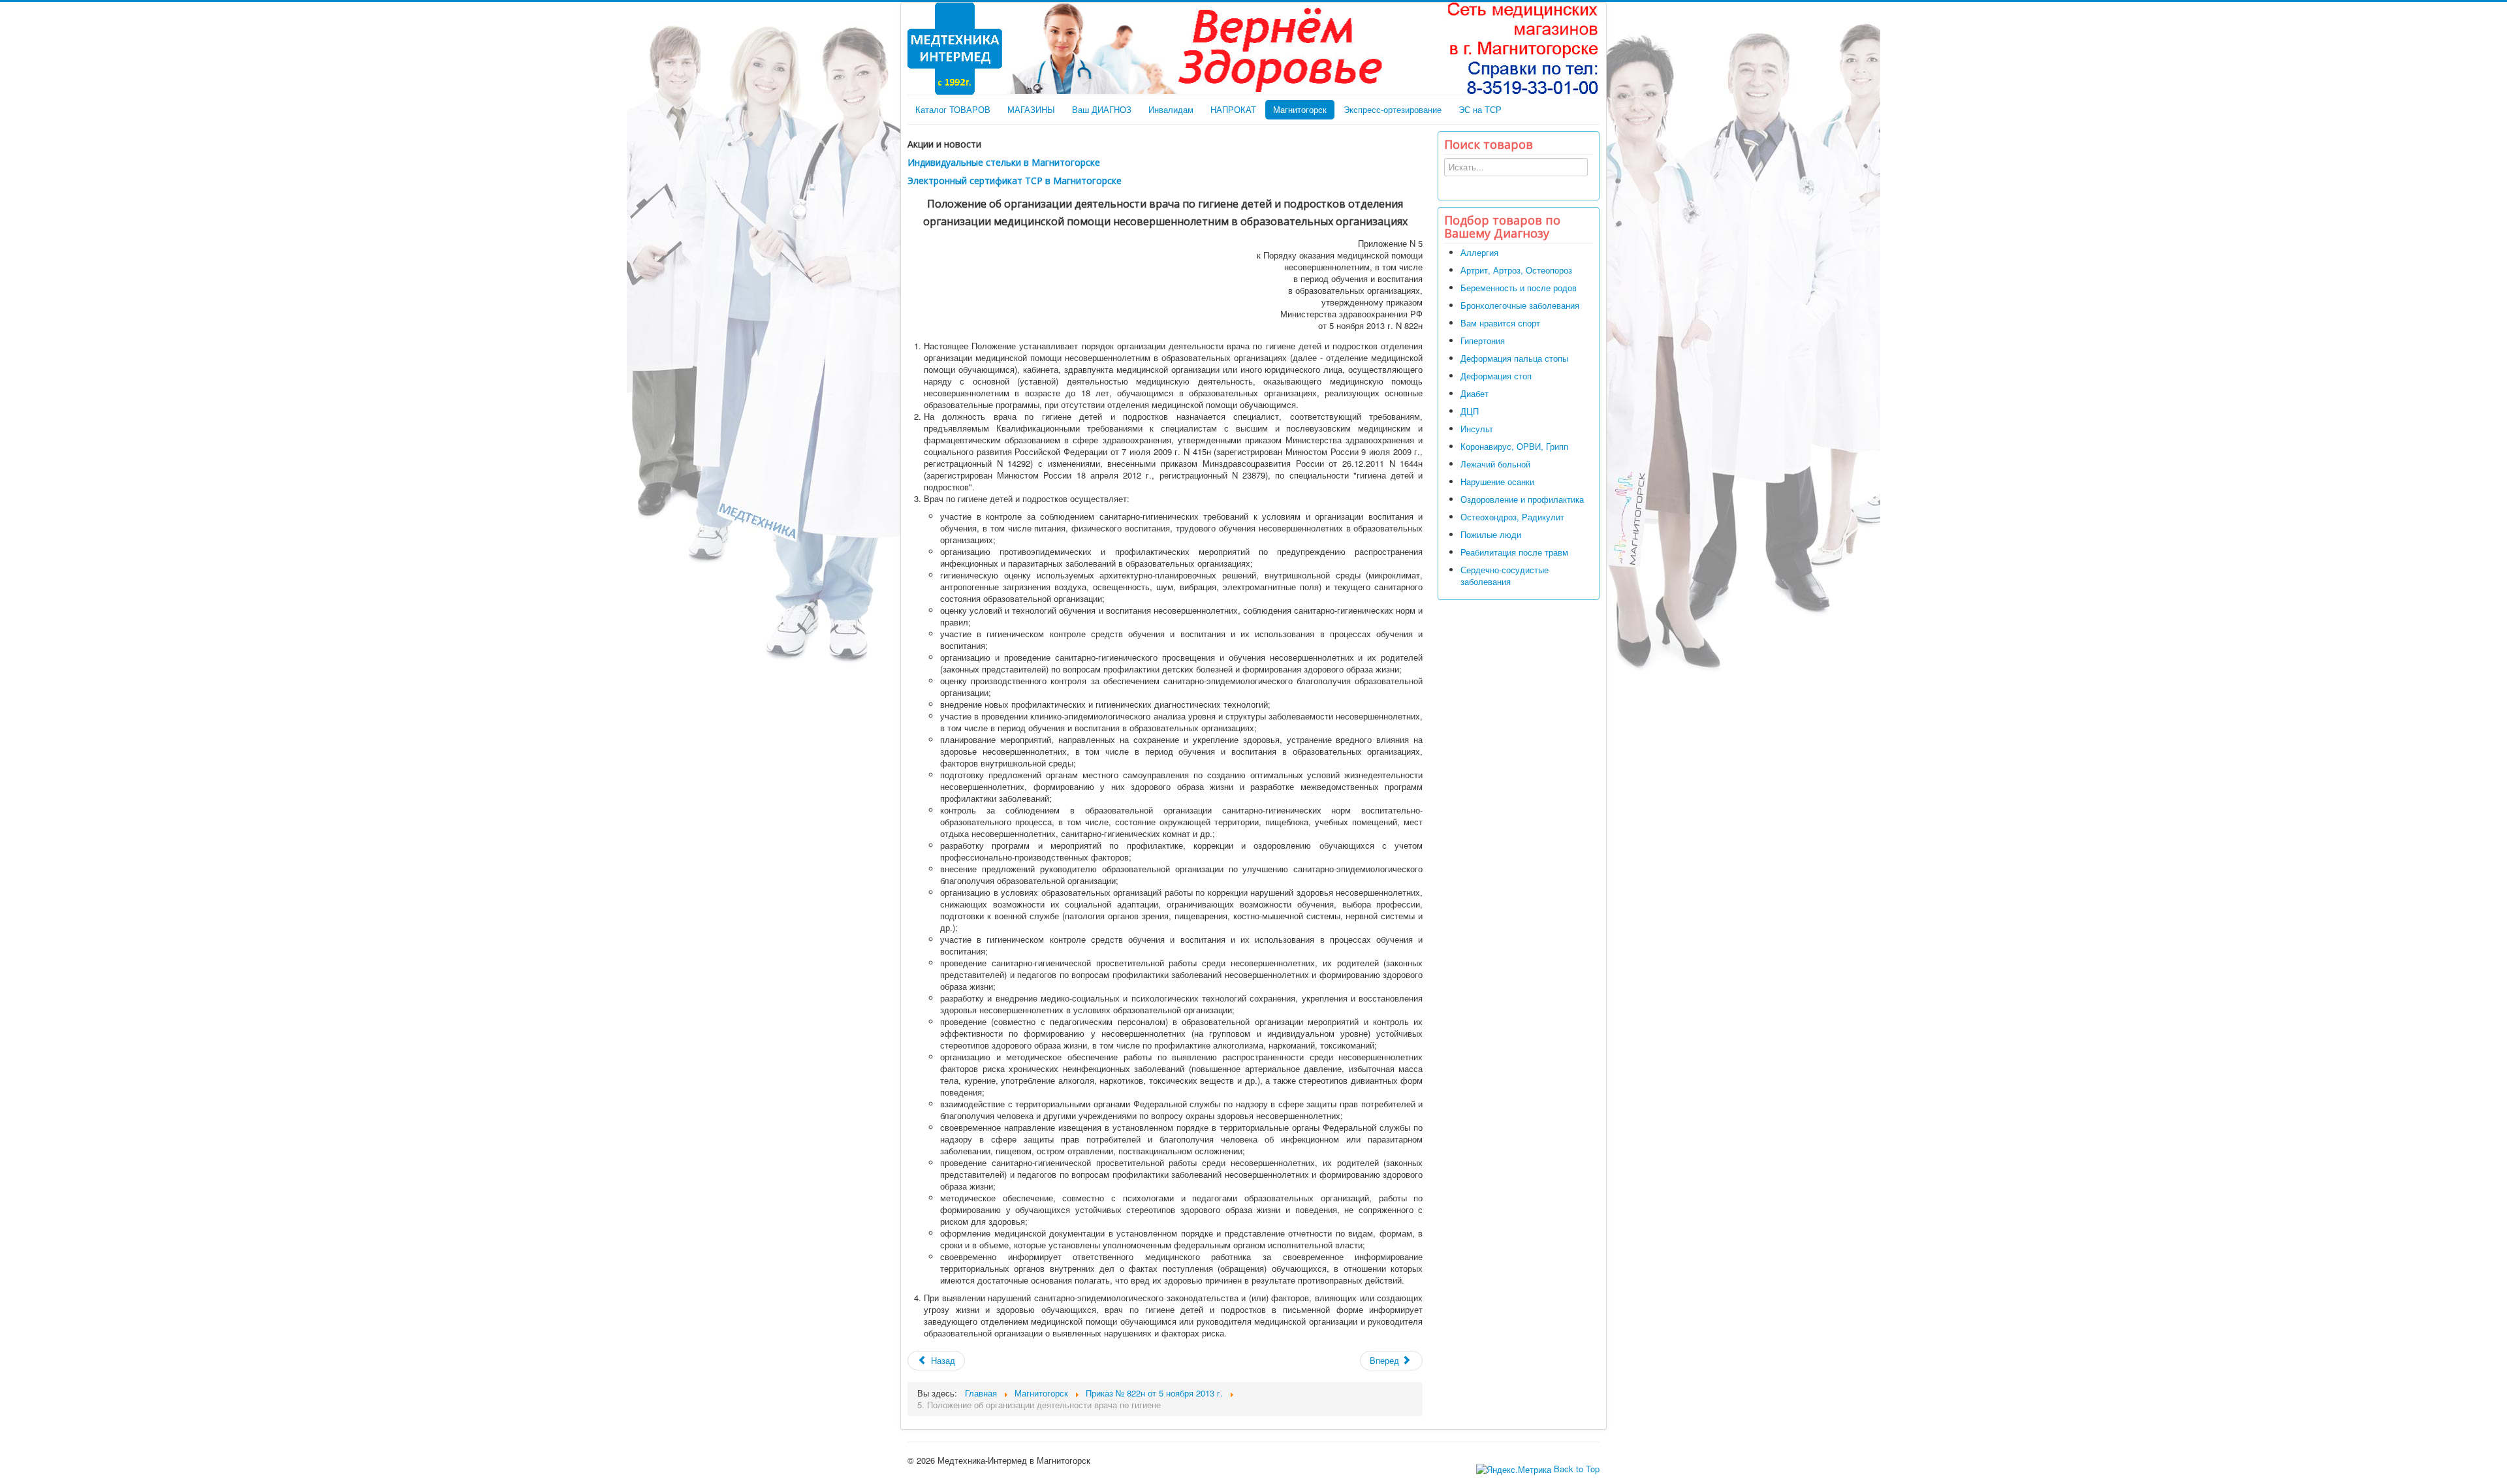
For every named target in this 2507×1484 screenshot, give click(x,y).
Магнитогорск (1300, 109)
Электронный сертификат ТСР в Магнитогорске (1015, 181)
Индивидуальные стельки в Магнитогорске (1004, 162)
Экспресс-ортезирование (1393, 109)
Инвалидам (1171, 109)
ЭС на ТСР (1480, 109)
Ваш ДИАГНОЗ (1102, 109)
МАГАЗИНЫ (1031, 109)
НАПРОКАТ (1233, 109)
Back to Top (1577, 1469)
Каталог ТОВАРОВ (953, 109)
